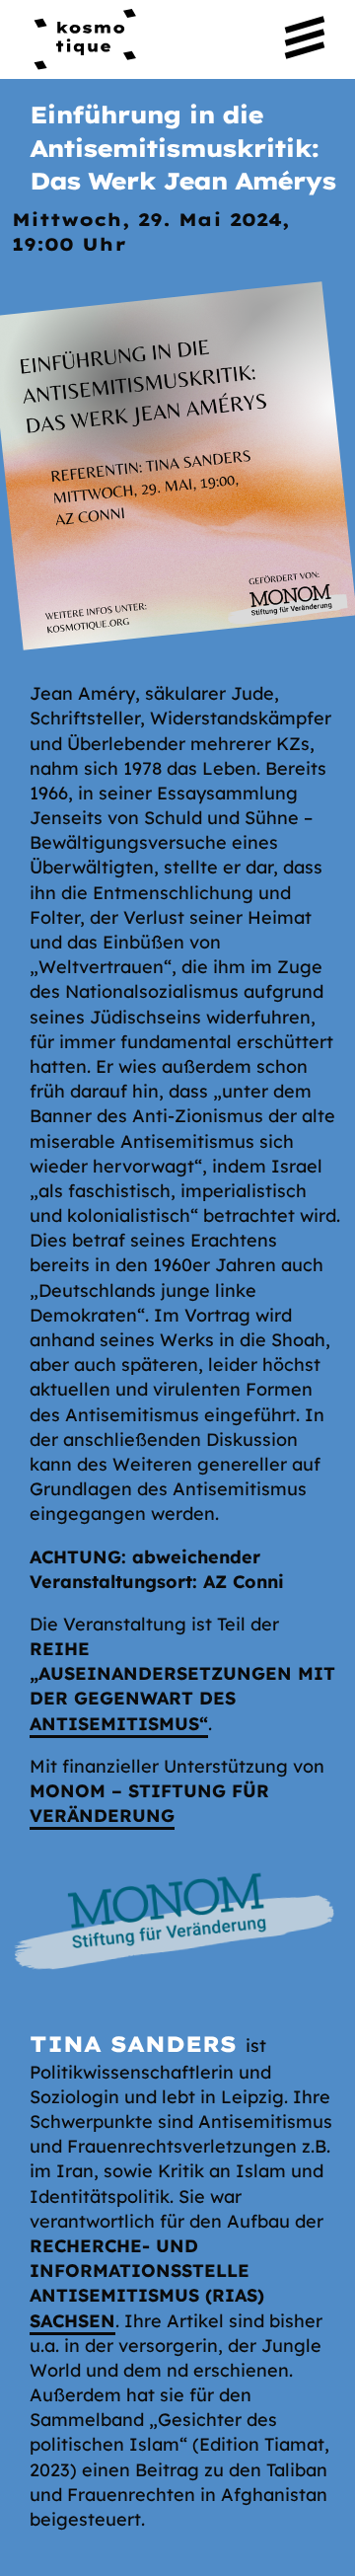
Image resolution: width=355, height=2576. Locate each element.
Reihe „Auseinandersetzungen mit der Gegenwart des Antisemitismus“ (182, 1686)
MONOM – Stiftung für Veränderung (149, 1803)
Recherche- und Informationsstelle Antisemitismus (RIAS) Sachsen (147, 2283)
